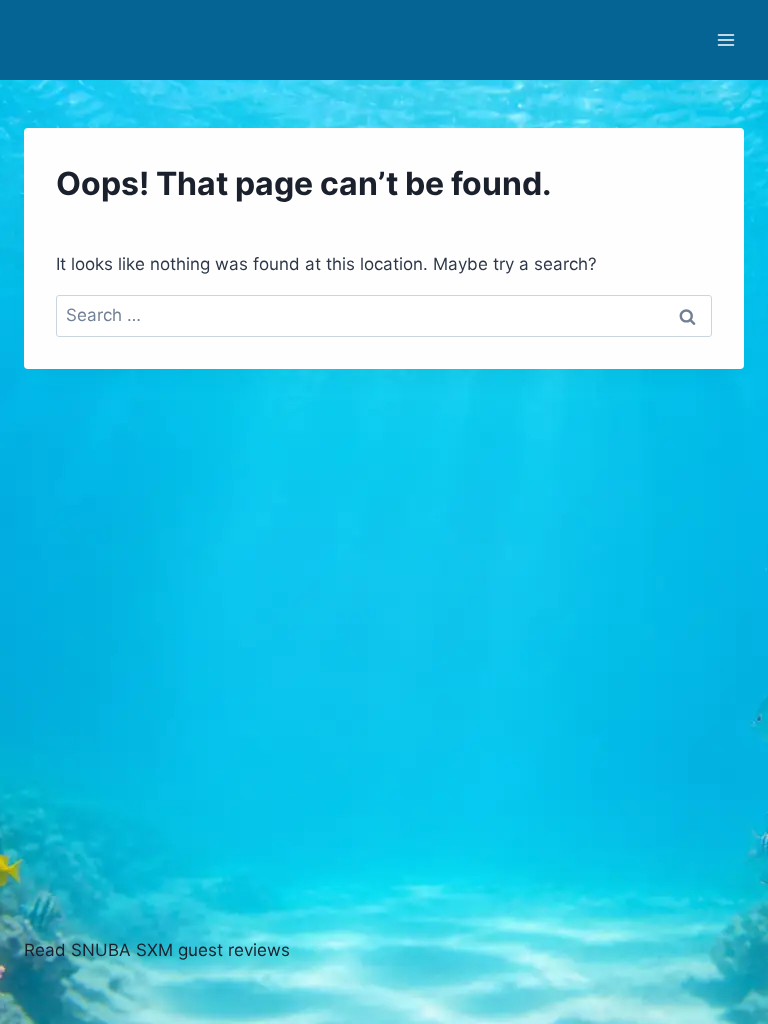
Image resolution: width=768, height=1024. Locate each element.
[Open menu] (725, 39)
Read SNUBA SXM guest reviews (157, 950)
